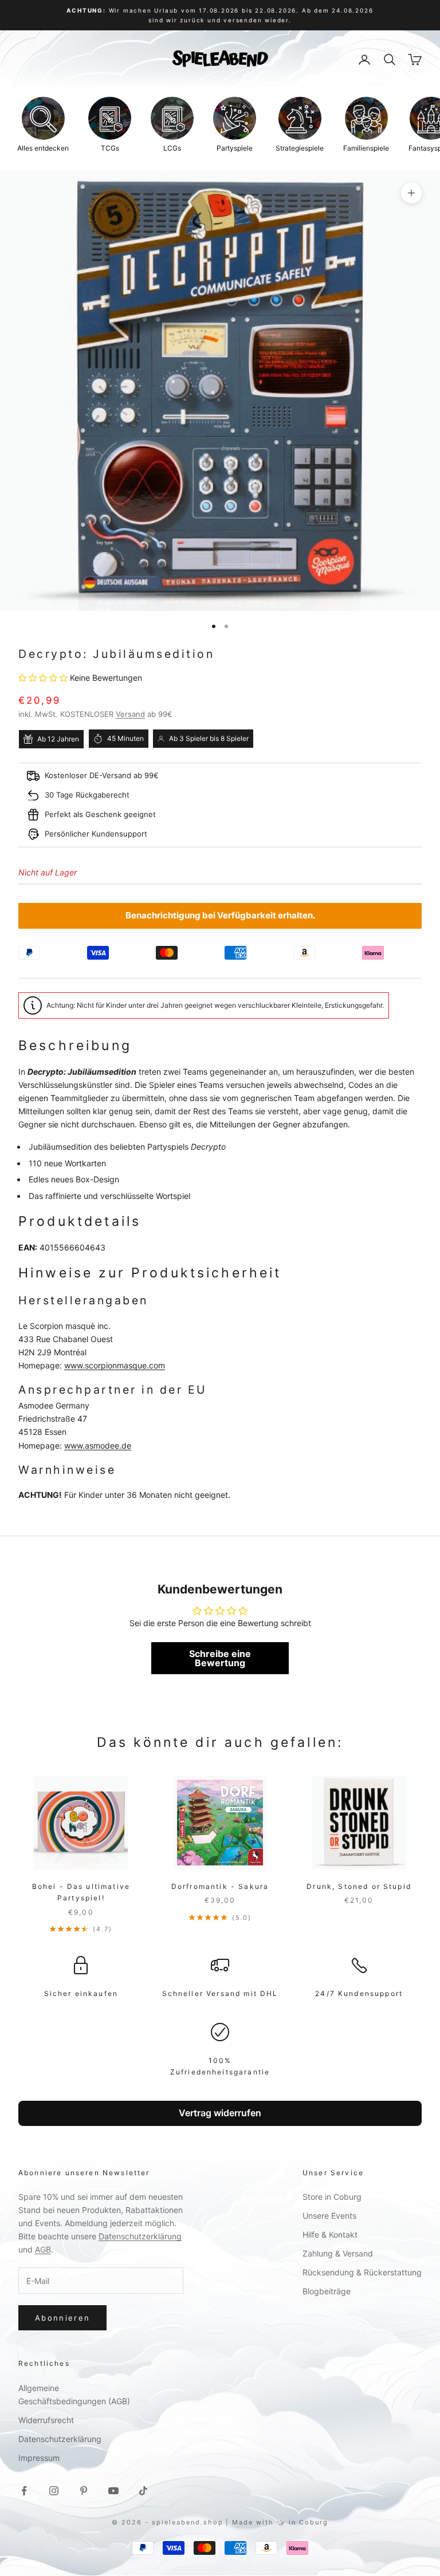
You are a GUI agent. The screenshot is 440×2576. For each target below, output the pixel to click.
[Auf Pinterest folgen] (84, 2491)
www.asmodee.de (98, 1445)
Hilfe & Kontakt (330, 2234)
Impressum (39, 2458)
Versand (130, 714)
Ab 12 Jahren (58, 739)
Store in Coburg (332, 2197)
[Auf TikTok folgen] (143, 2491)
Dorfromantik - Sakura (220, 1886)
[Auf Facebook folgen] (24, 2491)
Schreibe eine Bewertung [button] (220, 1658)
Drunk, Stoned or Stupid (359, 1886)
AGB (43, 2249)
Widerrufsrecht (46, 2420)
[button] (44, 678)
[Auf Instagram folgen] (54, 2491)
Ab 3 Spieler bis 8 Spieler (209, 738)
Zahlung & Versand (338, 2253)
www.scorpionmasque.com (115, 1365)
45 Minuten (125, 738)
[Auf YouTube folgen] (113, 2491)
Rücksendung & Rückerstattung (362, 2272)
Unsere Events (329, 2216)
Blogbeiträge (327, 2291)
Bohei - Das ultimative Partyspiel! (81, 1892)
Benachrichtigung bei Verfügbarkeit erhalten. (220, 915)
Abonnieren (62, 2318)
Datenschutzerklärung (140, 2236)
